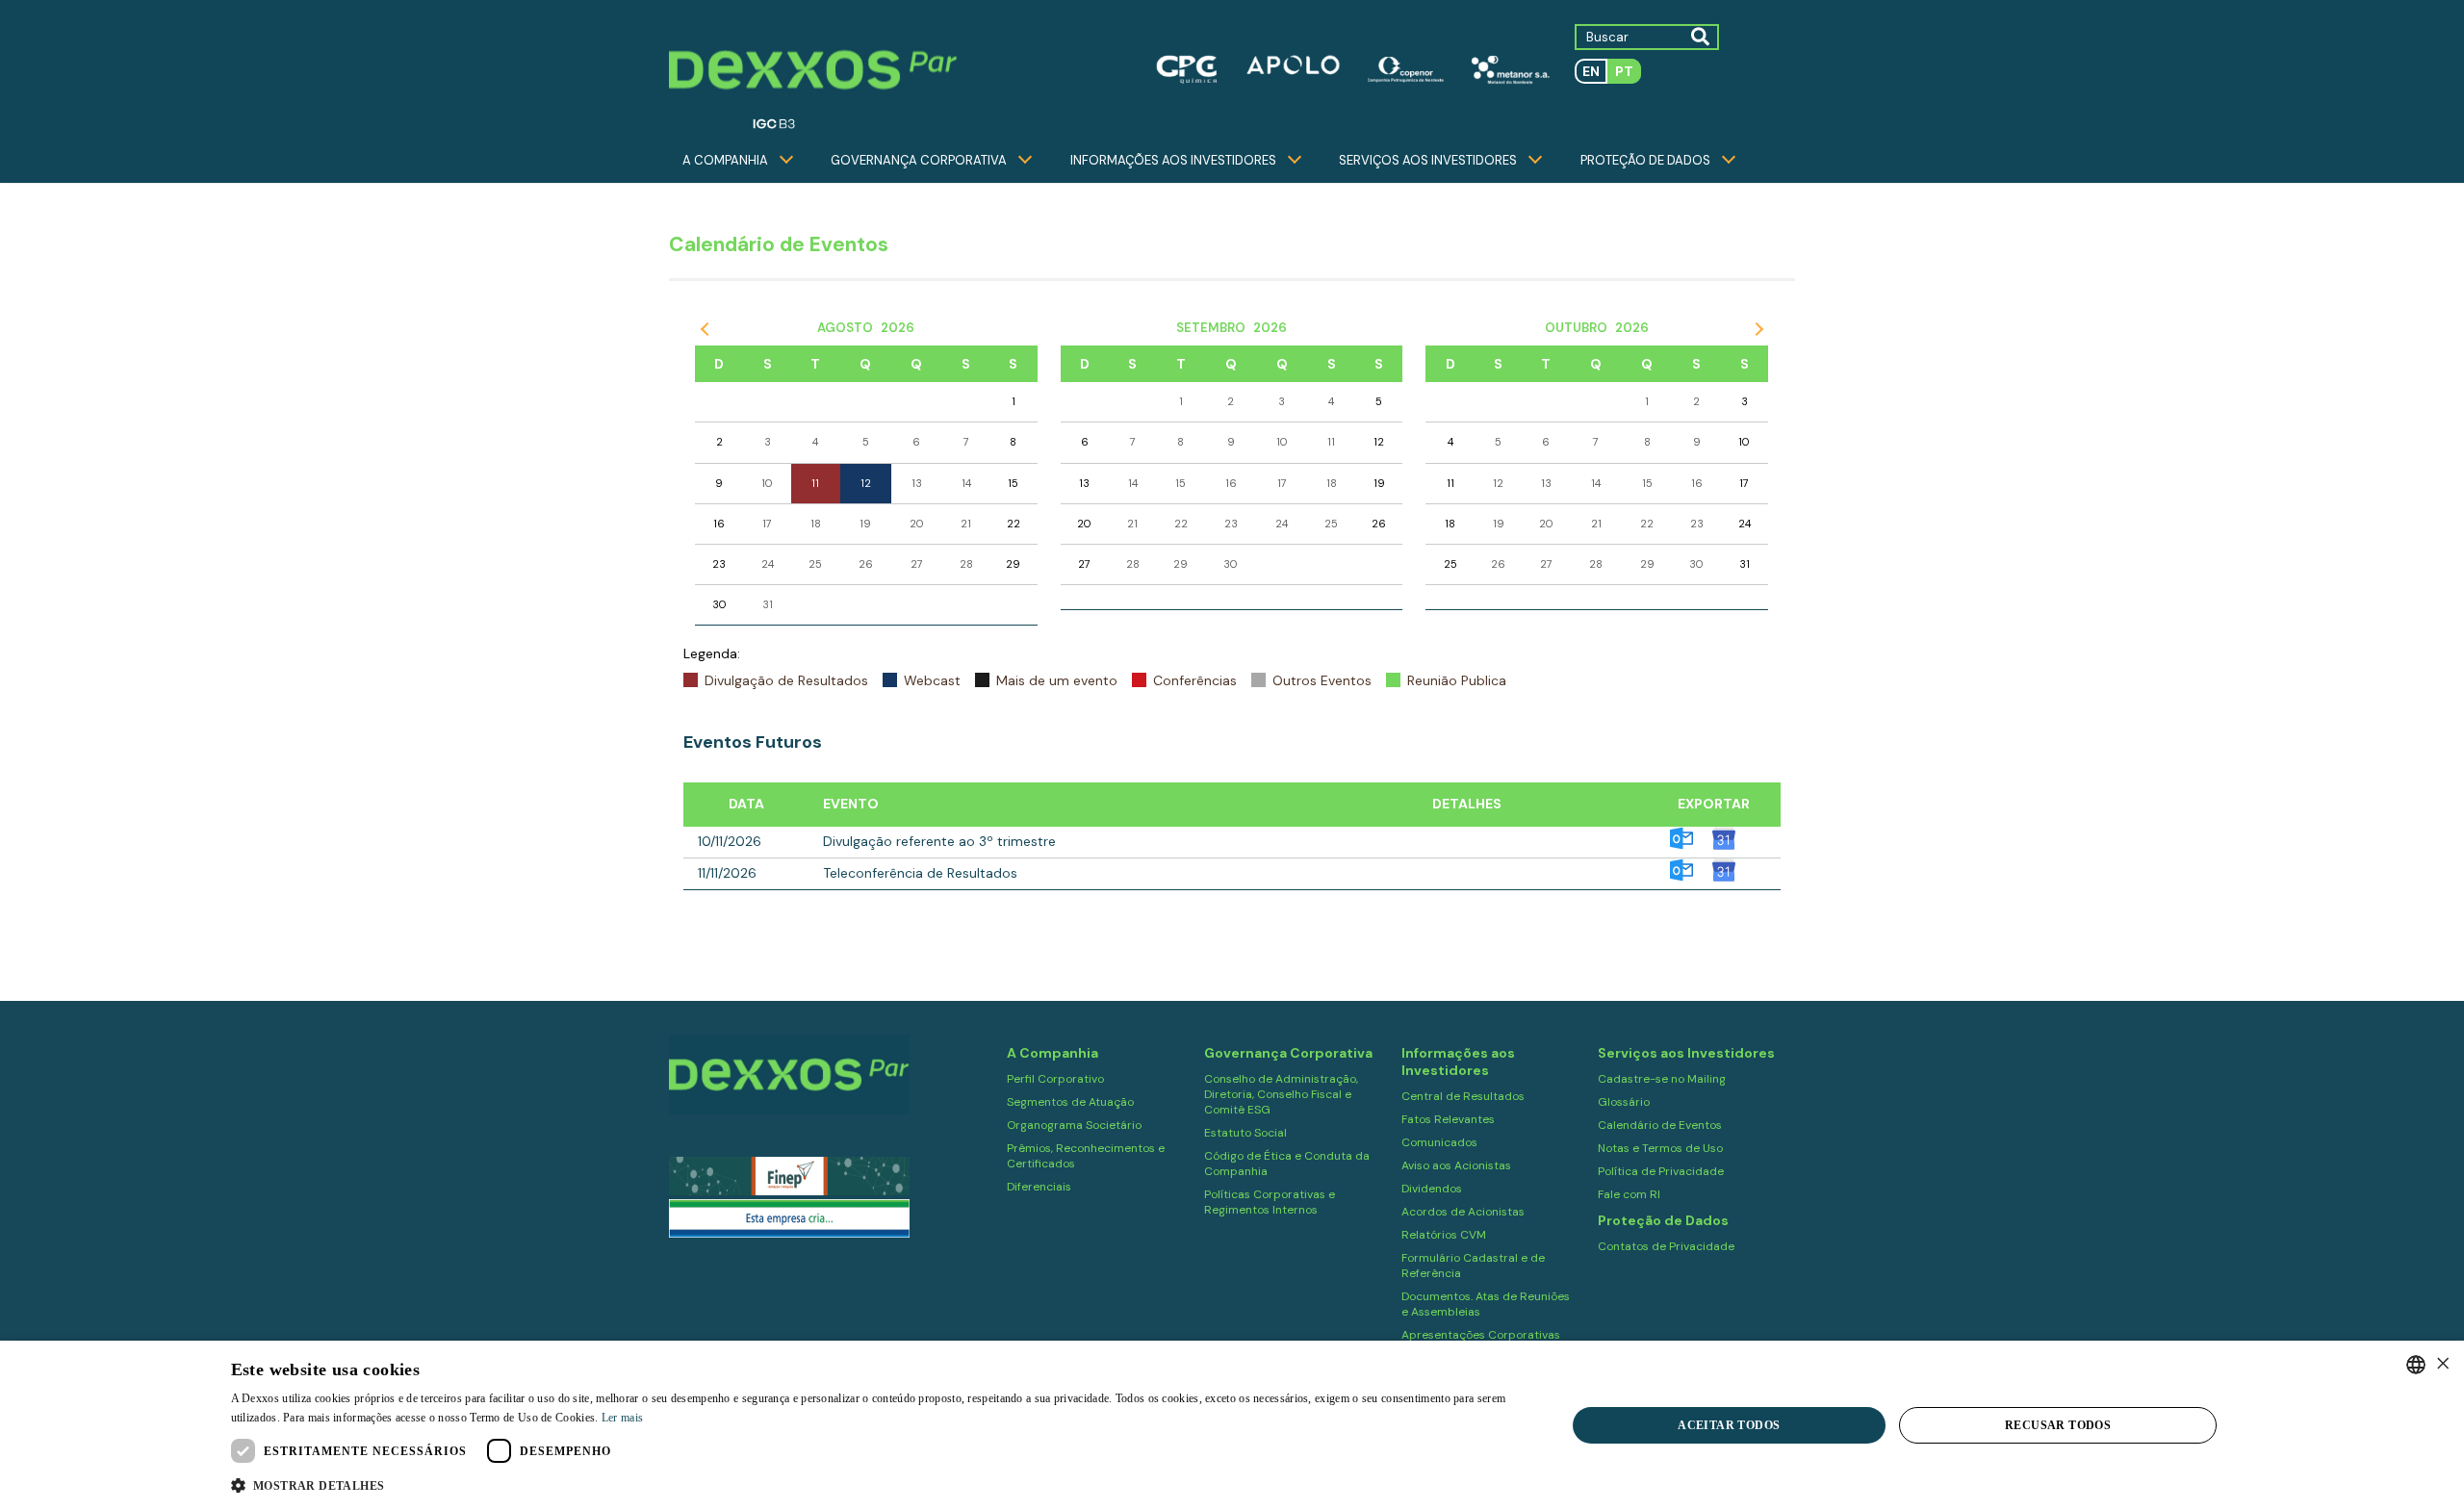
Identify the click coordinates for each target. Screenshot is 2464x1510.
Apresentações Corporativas (1481, 1335)
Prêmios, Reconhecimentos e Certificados (1086, 1156)
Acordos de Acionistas (1463, 1212)
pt (1624, 71)
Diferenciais (1039, 1187)
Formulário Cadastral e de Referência (1473, 1266)
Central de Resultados (1463, 1096)
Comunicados (1439, 1142)
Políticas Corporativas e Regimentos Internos (1270, 1202)
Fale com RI (1629, 1194)
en (1591, 71)
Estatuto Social (1245, 1133)
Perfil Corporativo (1055, 1079)
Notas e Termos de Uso (1660, 1148)
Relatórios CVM (1444, 1235)
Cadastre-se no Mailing (1662, 1079)
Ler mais (622, 1418)
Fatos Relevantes (1448, 1119)
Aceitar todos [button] (1729, 1425)
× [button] (2442, 1364)
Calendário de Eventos (1660, 1125)
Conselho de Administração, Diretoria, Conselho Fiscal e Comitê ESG (1281, 1094)
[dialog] (1232, 1425)
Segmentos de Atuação (1070, 1102)
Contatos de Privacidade (1666, 1246)
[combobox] (2416, 1365)
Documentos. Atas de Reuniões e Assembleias (1486, 1304)
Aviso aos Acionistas (1456, 1165)
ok (1700, 36)
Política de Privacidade (1661, 1171)
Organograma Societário (1074, 1125)
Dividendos (1432, 1189)
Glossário (1624, 1102)
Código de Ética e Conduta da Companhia (1287, 1164)
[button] (879, 1484)
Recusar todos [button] (2058, 1425)
